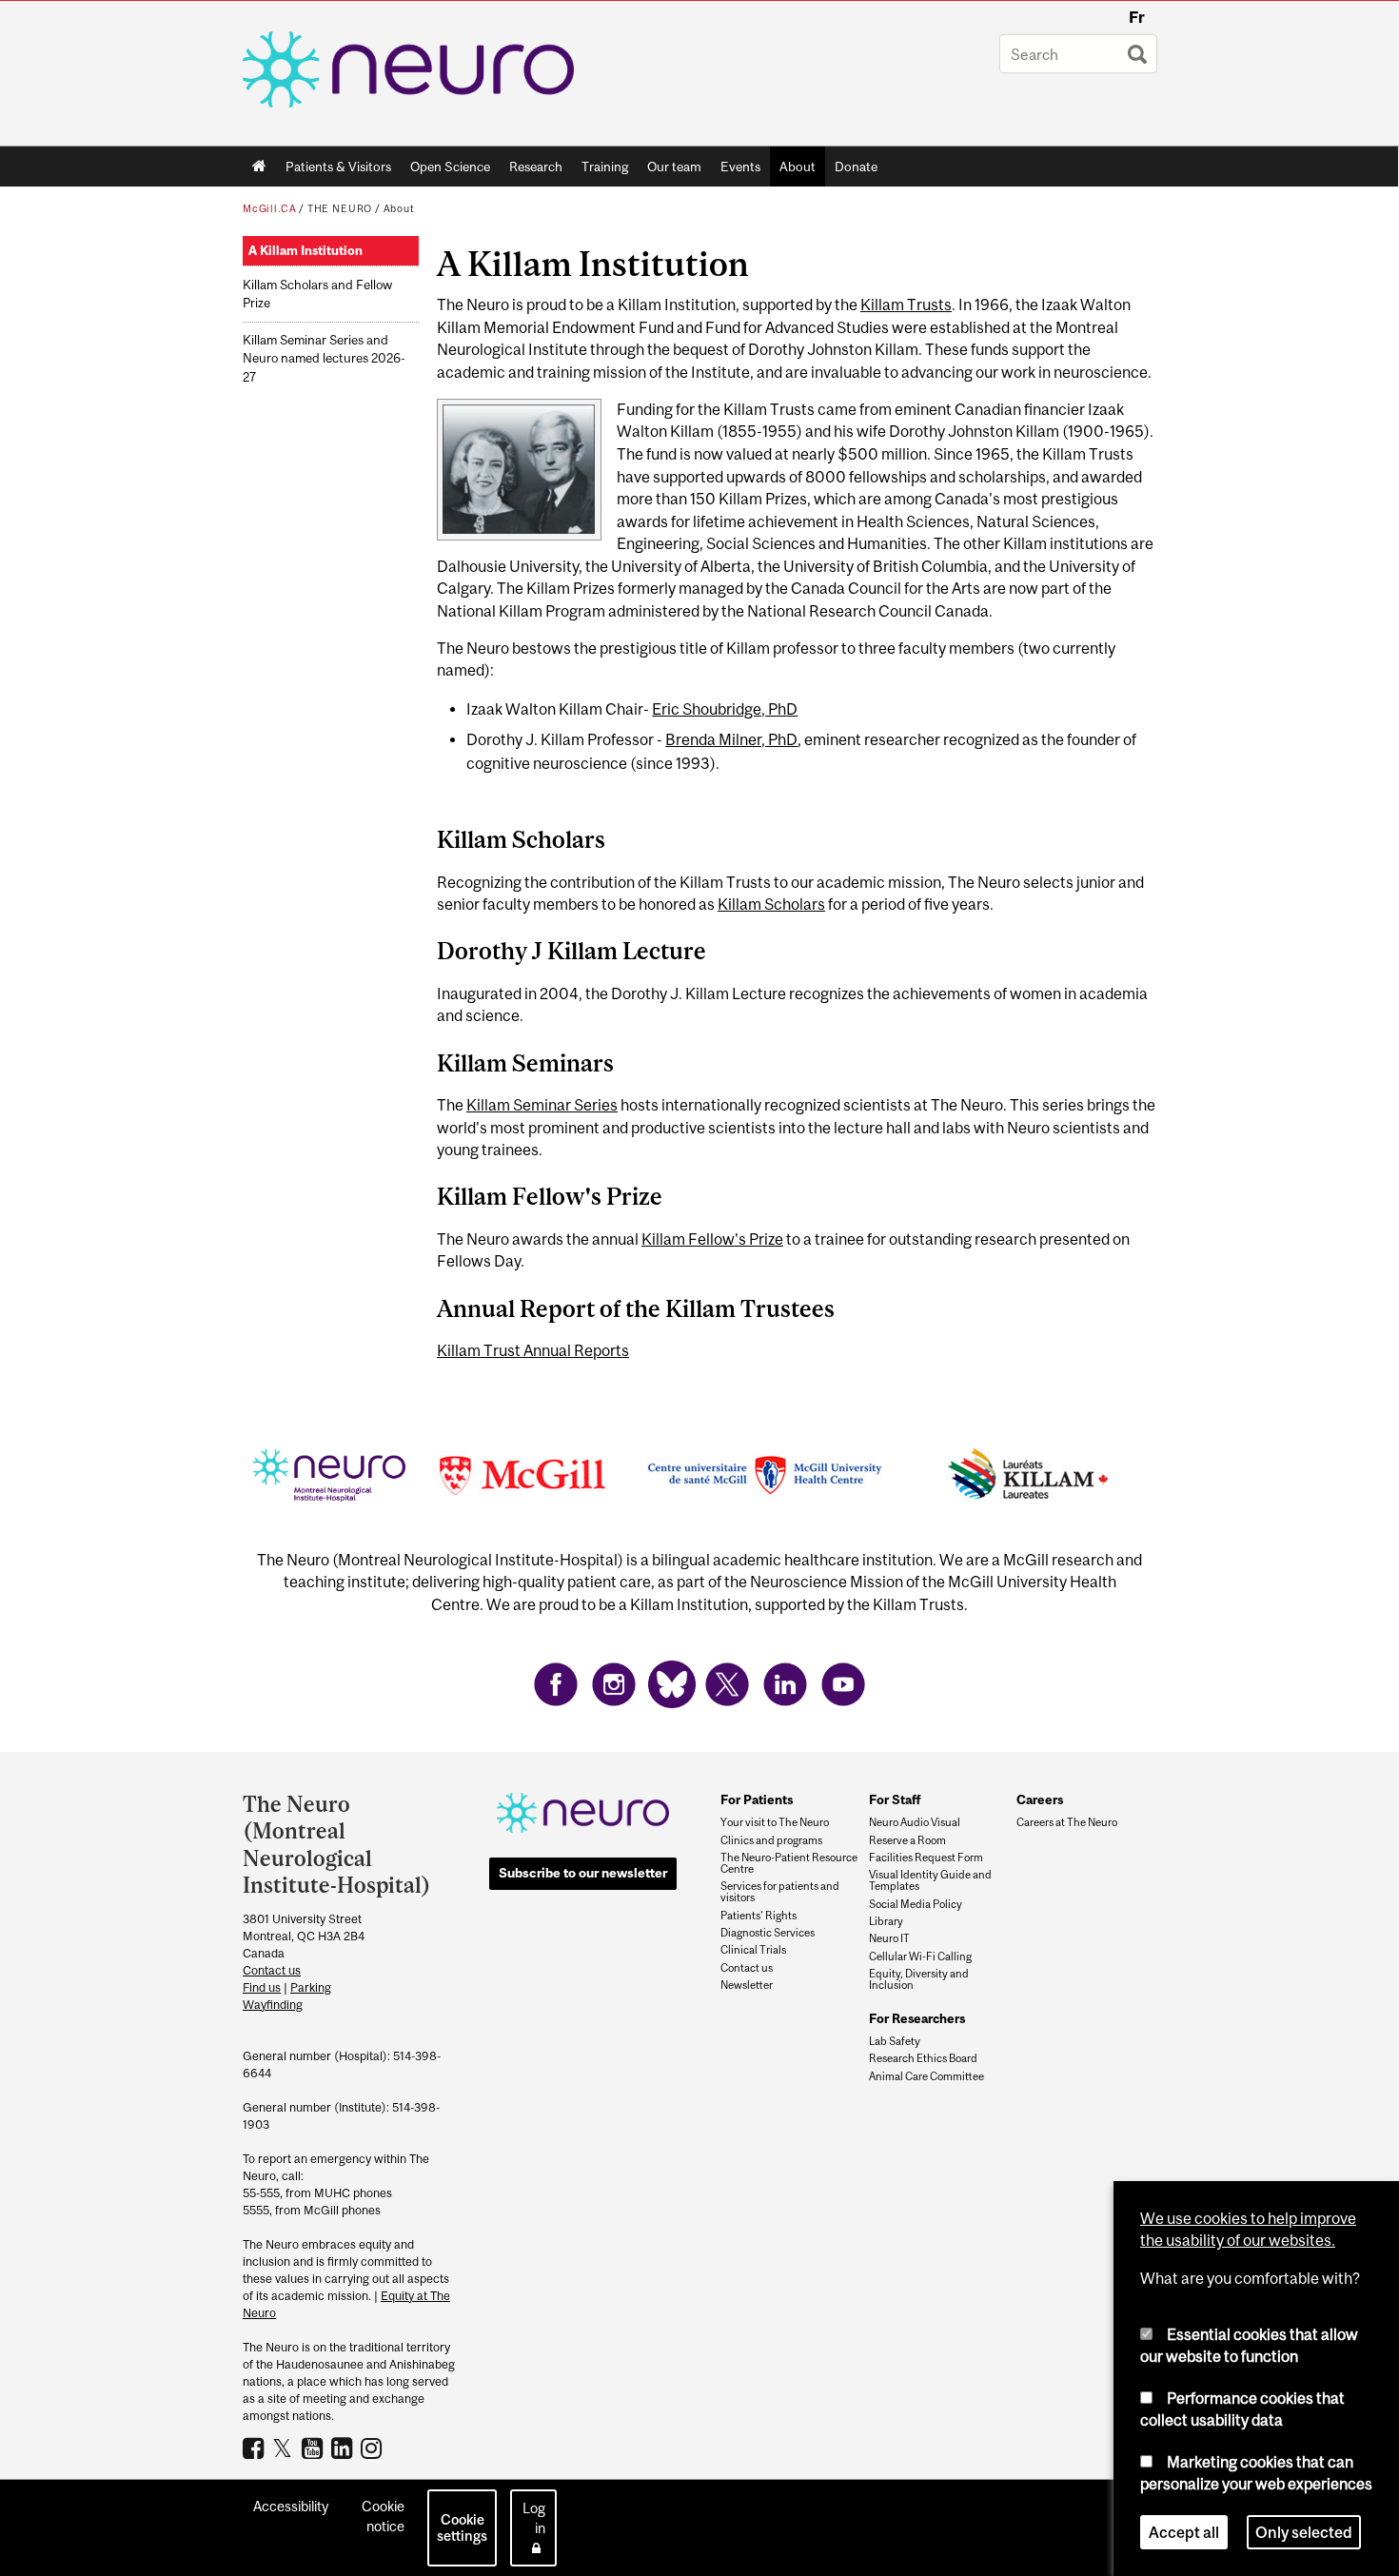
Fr (1137, 17)
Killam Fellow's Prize (712, 1239)
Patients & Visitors (334, 170)
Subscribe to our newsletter (583, 1873)
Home (259, 167)
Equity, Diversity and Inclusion (919, 1979)
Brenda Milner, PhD (731, 739)
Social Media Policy (916, 1904)
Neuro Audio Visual (915, 1822)
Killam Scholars (771, 904)
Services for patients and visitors (780, 1892)
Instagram (374, 2448)
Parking (311, 1987)
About (793, 170)
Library (886, 1921)
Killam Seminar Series (542, 1105)
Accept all (1184, 2532)
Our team (674, 167)
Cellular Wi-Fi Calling (920, 1957)
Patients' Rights (759, 1916)
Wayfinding (273, 2005)
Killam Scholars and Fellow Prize (317, 294)
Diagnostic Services (768, 1933)
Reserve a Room (907, 1840)
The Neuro (340, 208)
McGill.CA (269, 208)
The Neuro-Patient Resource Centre (789, 1863)
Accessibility (291, 2506)
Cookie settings (462, 2527)
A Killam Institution (305, 251)
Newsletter (747, 1985)
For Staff (895, 1799)
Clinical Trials (753, 1950)
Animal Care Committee (926, 2076)
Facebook (256, 2448)
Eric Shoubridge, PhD (725, 709)
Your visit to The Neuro (775, 1822)
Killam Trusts (906, 305)
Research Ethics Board (923, 2058)
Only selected (1304, 2532)
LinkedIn (344, 2448)
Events (736, 170)
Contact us (272, 1970)
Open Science (445, 170)
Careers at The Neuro (1067, 1822)
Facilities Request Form (926, 1858)
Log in (534, 2518)
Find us (262, 1987)
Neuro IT (889, 1938)
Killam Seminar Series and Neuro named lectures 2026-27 (324, 358)
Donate (856, 167)
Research (531, 170)
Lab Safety (895, 2041)
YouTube (315, 2448)
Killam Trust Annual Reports (533, 1350)
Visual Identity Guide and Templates (930, 1880)
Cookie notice (383, 2516)
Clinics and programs (771, 1840)
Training (605, 167)
